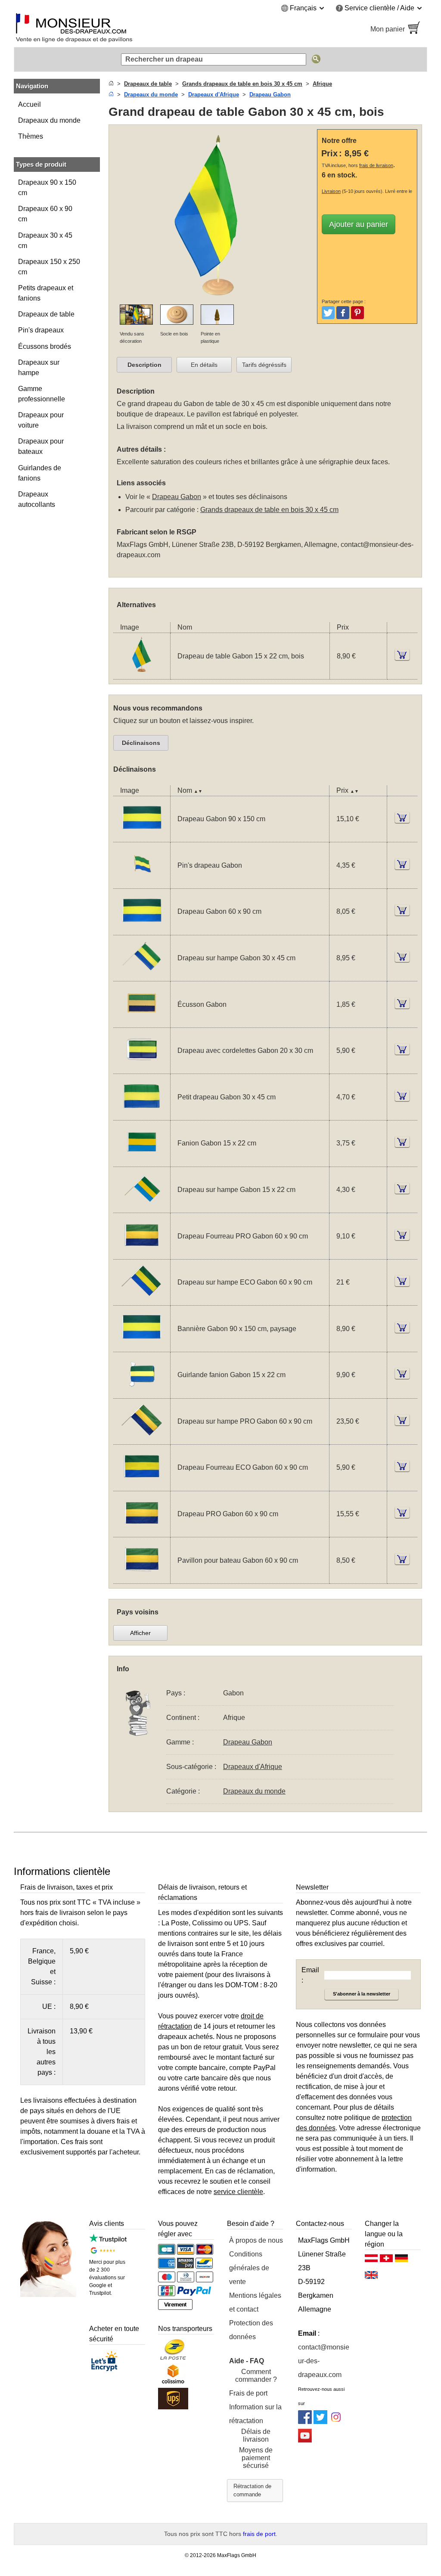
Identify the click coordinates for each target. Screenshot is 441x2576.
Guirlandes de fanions (40, 473)
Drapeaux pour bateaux (41, 446)
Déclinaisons (141, 743)
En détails (204, 365)
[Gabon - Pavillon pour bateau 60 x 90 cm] (142, 1578)
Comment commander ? (256, 2376)
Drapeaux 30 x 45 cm (45, 241)
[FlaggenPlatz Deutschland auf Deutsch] (401, 2260)
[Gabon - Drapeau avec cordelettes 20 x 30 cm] (142, 1068)
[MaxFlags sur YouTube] (305, 2440)
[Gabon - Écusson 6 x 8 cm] (142, 1022)
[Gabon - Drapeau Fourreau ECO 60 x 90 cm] (142, 1485)
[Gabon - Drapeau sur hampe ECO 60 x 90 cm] (142, 1300)
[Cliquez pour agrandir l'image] (215, 299)
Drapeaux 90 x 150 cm (47, 188)
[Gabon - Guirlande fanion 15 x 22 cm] (142, 1393)
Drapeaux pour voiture (41, 420)
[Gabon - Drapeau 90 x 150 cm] (142, 836)
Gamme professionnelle (42, 394)
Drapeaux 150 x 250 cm (49, 267)
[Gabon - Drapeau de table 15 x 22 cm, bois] (142, 674)
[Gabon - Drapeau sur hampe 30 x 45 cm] (142, 976)
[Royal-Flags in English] (371, 2277)
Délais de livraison (256, 2435)
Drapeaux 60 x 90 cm (45, 214)
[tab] (144, 365)
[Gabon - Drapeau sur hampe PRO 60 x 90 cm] (142, 1439)
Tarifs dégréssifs (264, 365)
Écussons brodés (45, 346)
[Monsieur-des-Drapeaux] (113, 29)
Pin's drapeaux (41, 330)
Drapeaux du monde (49, 120)
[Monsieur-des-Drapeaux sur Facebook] (305, 2422)
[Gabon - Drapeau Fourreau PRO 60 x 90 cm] (142, 1254)
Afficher (140, 1633)
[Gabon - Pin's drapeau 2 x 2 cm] (142, 883)
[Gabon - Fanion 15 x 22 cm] (142, 1161)
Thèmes (31, 136)
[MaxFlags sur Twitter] (320, 2422)
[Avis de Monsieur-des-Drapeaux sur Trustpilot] (108, 2240)
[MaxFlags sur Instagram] (336, 2422)
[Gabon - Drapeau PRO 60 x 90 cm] (142, 1532)
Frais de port (248, 2393)
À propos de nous (256, 2240)
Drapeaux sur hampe (39, 368)
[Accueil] (111, 84)
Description (144, 365)
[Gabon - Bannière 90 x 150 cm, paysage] (142, 1346)
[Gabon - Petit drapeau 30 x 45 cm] (142, 1115)
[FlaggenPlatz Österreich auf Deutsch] (371, 2260)
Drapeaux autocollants (37, 499)
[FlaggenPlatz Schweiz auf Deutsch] (386, 2260)
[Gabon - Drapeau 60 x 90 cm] (142, 930)
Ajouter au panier (359, 224)
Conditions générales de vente (249, 2268)
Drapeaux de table (46, 314)
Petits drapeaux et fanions (46, 293)
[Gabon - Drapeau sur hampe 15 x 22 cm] (142, 1207)
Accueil (30, 104)
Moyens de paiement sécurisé (256, 2458)
